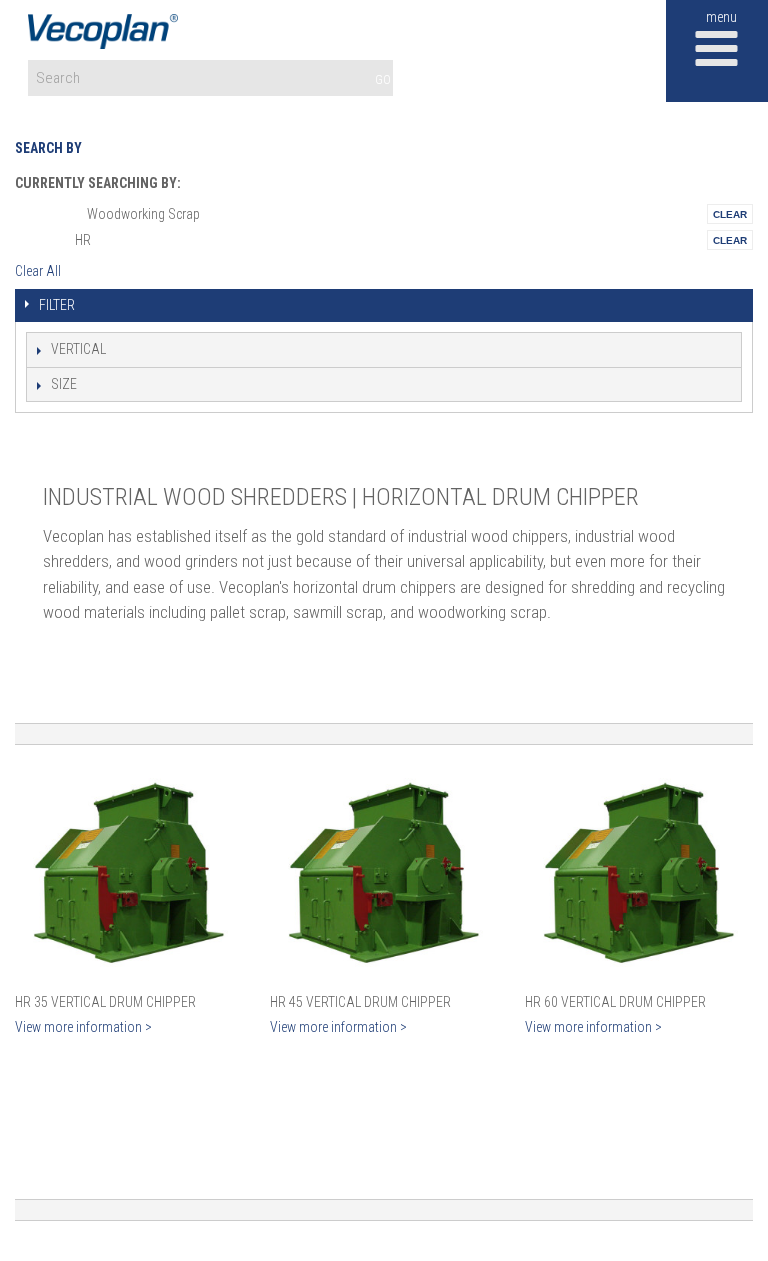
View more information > (83, 1027)
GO (383, 79)
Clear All (38, 271)
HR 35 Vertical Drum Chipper (105, 1002)
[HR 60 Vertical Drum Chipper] (639, 874)
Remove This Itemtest (730, 214)
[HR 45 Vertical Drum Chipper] (384, 874)
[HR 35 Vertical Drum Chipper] (129, 874)
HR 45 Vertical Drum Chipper (360, 1002)
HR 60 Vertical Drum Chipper (615, 1002)
